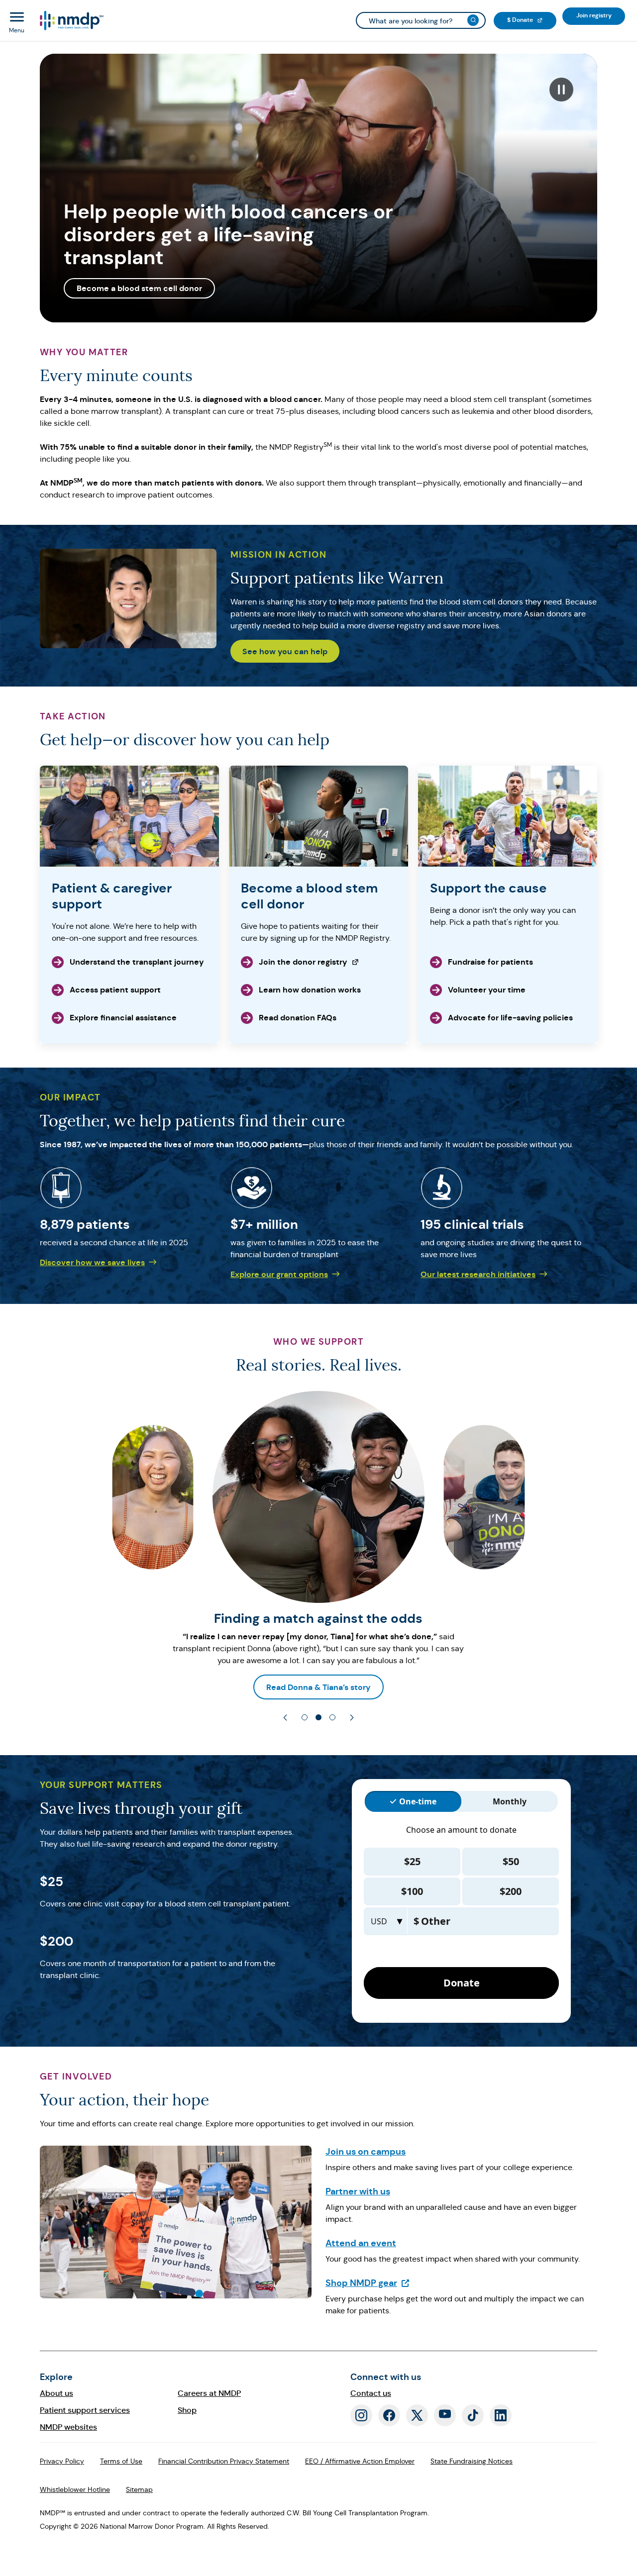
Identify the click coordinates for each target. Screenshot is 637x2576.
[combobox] (421, 20)
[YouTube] (445, 2415)
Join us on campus (366, 2151)
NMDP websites (68, 2427)
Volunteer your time (487, 990)
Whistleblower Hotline (75, 2489)
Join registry (601, 15)
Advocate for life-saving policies (510, 1018)
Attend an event (361, 2243)
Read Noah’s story (531, 1687)
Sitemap (139, 2489)
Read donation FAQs (298, 1018)
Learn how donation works (310, 990)
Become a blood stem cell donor (139, 288)
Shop (187, 2410)
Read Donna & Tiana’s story (318, 1687)
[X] (417, 2415)
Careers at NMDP (209, 2393)
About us (56, 2393)
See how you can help (285, 651)
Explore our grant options (279, 1274)
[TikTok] (473, 2415)
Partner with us (358, 2191)
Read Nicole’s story (106, 1687)
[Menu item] (71, 21)
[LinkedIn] (501, 2415)
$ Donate (532, 20)
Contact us (371, 2393)
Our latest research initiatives (478, 1274)
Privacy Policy (62, 2461)
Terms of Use (121, 2461)
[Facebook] (389, 2415)
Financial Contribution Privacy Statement (224, 2461)
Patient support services (85, 2410)
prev (285, 1718)
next (352, 1718)
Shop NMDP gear (368, 2283)
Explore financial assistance (123, 1018)
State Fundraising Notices (472, 2461)
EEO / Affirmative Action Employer (360, 2461)
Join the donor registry (294, 965)
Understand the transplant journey (137, 962)
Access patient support (115, 990)
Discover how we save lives (92, 1262)
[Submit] (473, 20)
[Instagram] (361, 2415)
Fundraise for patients (490, 962)
